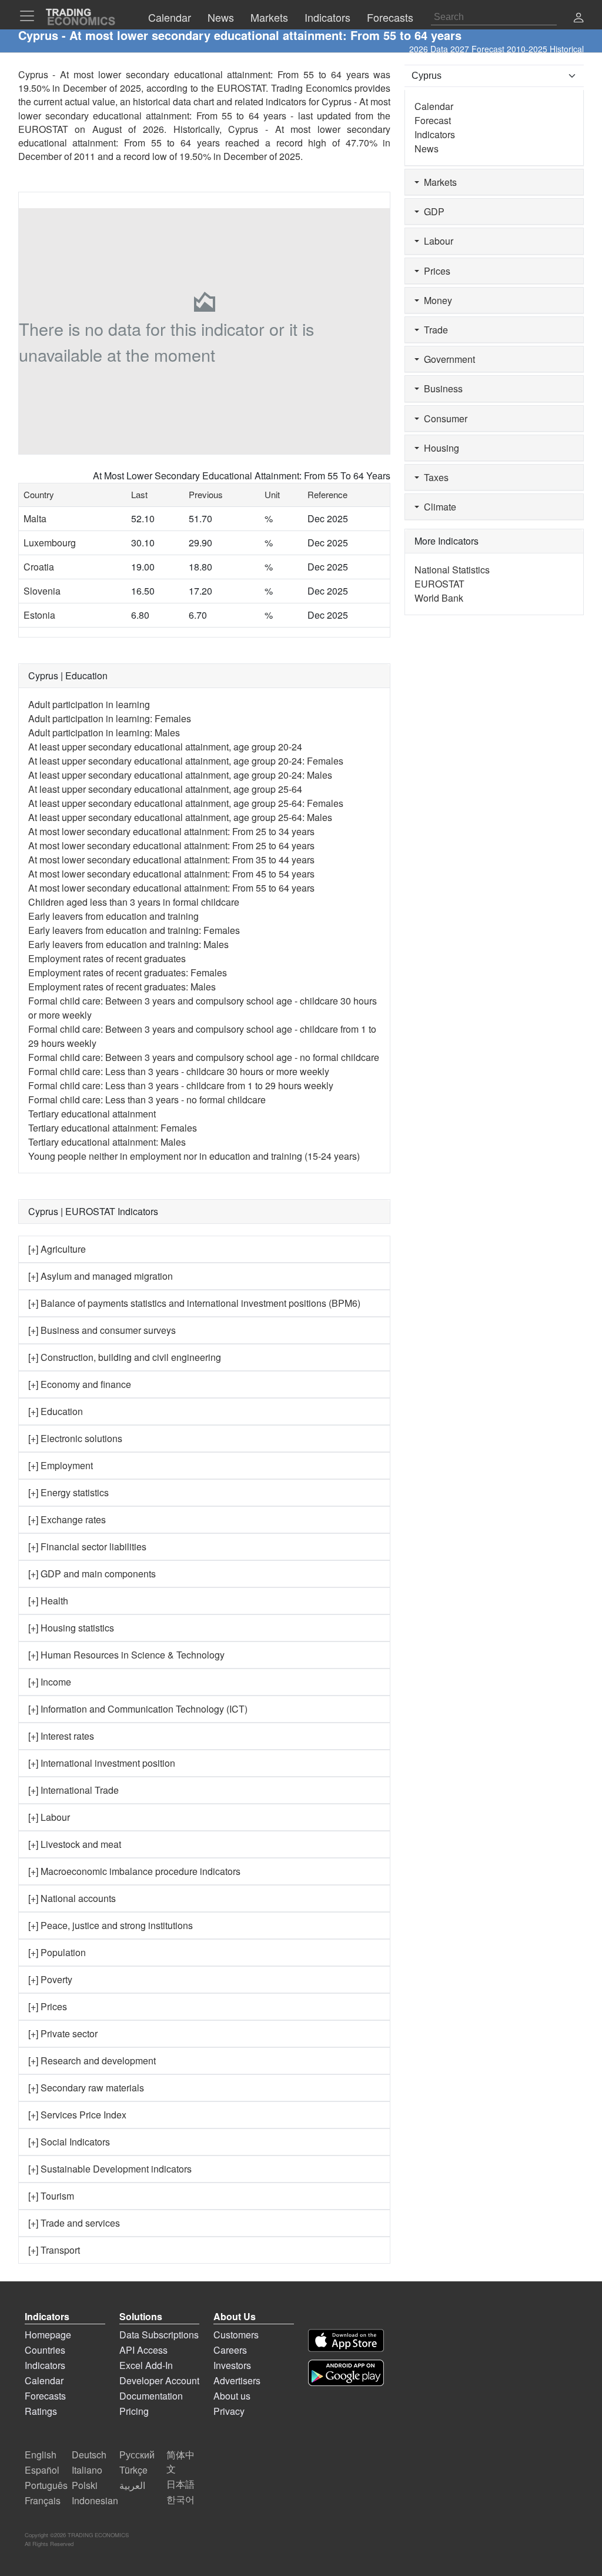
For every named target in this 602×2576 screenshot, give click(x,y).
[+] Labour (49, 1817)
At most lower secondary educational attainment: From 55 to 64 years (171, 888)
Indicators (435, 134)
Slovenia (42, 591)
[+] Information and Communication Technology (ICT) (138, 1709)
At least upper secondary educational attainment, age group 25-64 (165, 789)
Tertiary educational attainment (92, 1114)
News (427, 149)
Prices (435, 271)
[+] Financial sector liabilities (87, 1546)
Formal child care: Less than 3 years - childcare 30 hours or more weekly (179, 1071)
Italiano (87, 2470)
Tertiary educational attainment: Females (113, 1128)
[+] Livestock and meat (75, 1844)
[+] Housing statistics (71, 1628)
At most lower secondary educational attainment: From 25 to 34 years (171, 831)
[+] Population (57, 1952)
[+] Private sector (63, 2033)
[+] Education (56, 1411)
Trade (434, 330)
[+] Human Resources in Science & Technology (126, 1655)
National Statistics (452, 570)
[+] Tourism (51, 2196)
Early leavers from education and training (113, 916)
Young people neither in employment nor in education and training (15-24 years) (194, 1156)
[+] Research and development (92, 2061)
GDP (432, 211)
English (41, 2455)
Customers (236, 2335)
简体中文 (180, 2462)
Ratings (41, 2411)
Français (43, 2500)
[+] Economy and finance (80, 1384)
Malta (35, 518)
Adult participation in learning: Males (104, 733)
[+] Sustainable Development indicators (110, 2169)
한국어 (180, 2499)
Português (46, 2485)
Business (441, 388)
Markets (438, 182)
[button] (578, 19)
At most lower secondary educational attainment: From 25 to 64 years (171, 845)
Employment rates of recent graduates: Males (122, 987)
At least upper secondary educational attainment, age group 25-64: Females (186, 803)
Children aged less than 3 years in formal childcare (134, 902)
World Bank (439, 598)
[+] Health (48, 1601)
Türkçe (133, 2470)
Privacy (229, 2411)
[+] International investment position (102, 1763)
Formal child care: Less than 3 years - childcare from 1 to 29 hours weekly (181, 1085)
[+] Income (50, 1682)
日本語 (180, 2484)
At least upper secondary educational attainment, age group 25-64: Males (180, 817)
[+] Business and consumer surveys (102, 1330)
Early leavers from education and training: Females (134, 930)
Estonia (39, 615)
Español (42, 2470)
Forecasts (45, 2396)
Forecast (433, 120)
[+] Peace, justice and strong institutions (111, 1925)
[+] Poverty (50, 1979)
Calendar (434, 106)
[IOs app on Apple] (346, 2340)
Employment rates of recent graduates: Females (128, 972)
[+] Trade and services (74, 2223)
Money (436, 300)
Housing (439, 448)
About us (232, 2396)
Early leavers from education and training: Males (128, 944)
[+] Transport (54, 2250)
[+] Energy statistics (68, 1492)
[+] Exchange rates (67, 1519)
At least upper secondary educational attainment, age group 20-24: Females (186, 761)
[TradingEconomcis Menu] (31, 16)
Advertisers (237, 2380)
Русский (137, 2455)
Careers (230, 2350)
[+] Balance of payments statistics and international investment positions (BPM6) (194, 1303)
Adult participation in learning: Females (110, 718)
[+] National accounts (72, 1898)
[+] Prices (48, 2006)
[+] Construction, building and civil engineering (125, 1357)
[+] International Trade (73, 1790)
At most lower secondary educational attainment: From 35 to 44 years (171, 860)
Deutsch (89, 2455)
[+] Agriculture (57, 1249)
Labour (436, 241)
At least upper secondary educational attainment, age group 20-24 (165, 747)
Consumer (443, 418)
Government (447, 359)
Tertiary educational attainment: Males (107, 1142)
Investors (232, 2365)
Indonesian (95, 2500)
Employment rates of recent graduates (107, 958)
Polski (85, 2485)
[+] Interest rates (61, 1736)
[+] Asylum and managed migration (101, 1276)
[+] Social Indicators (69, 2142)
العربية (132, 2485)
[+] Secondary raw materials (86, 2088)
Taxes (434, 477)
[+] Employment (61, 1465)
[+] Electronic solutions (75, 1438)
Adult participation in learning (89, 704)
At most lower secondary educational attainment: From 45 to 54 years (171, 874)
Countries (45, 2350)
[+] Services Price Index (77, 2115)
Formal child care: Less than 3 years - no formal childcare (147, 1100)
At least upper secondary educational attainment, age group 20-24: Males (180, 775)
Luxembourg (50, 543)
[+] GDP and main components (92, 1574)
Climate (438, 507)
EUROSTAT (43, 129)
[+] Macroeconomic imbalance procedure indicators (134, 1871)
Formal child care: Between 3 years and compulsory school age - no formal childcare (204, 1057)
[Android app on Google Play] (346, 2373)
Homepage (48, 2335)
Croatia (39, 567)
